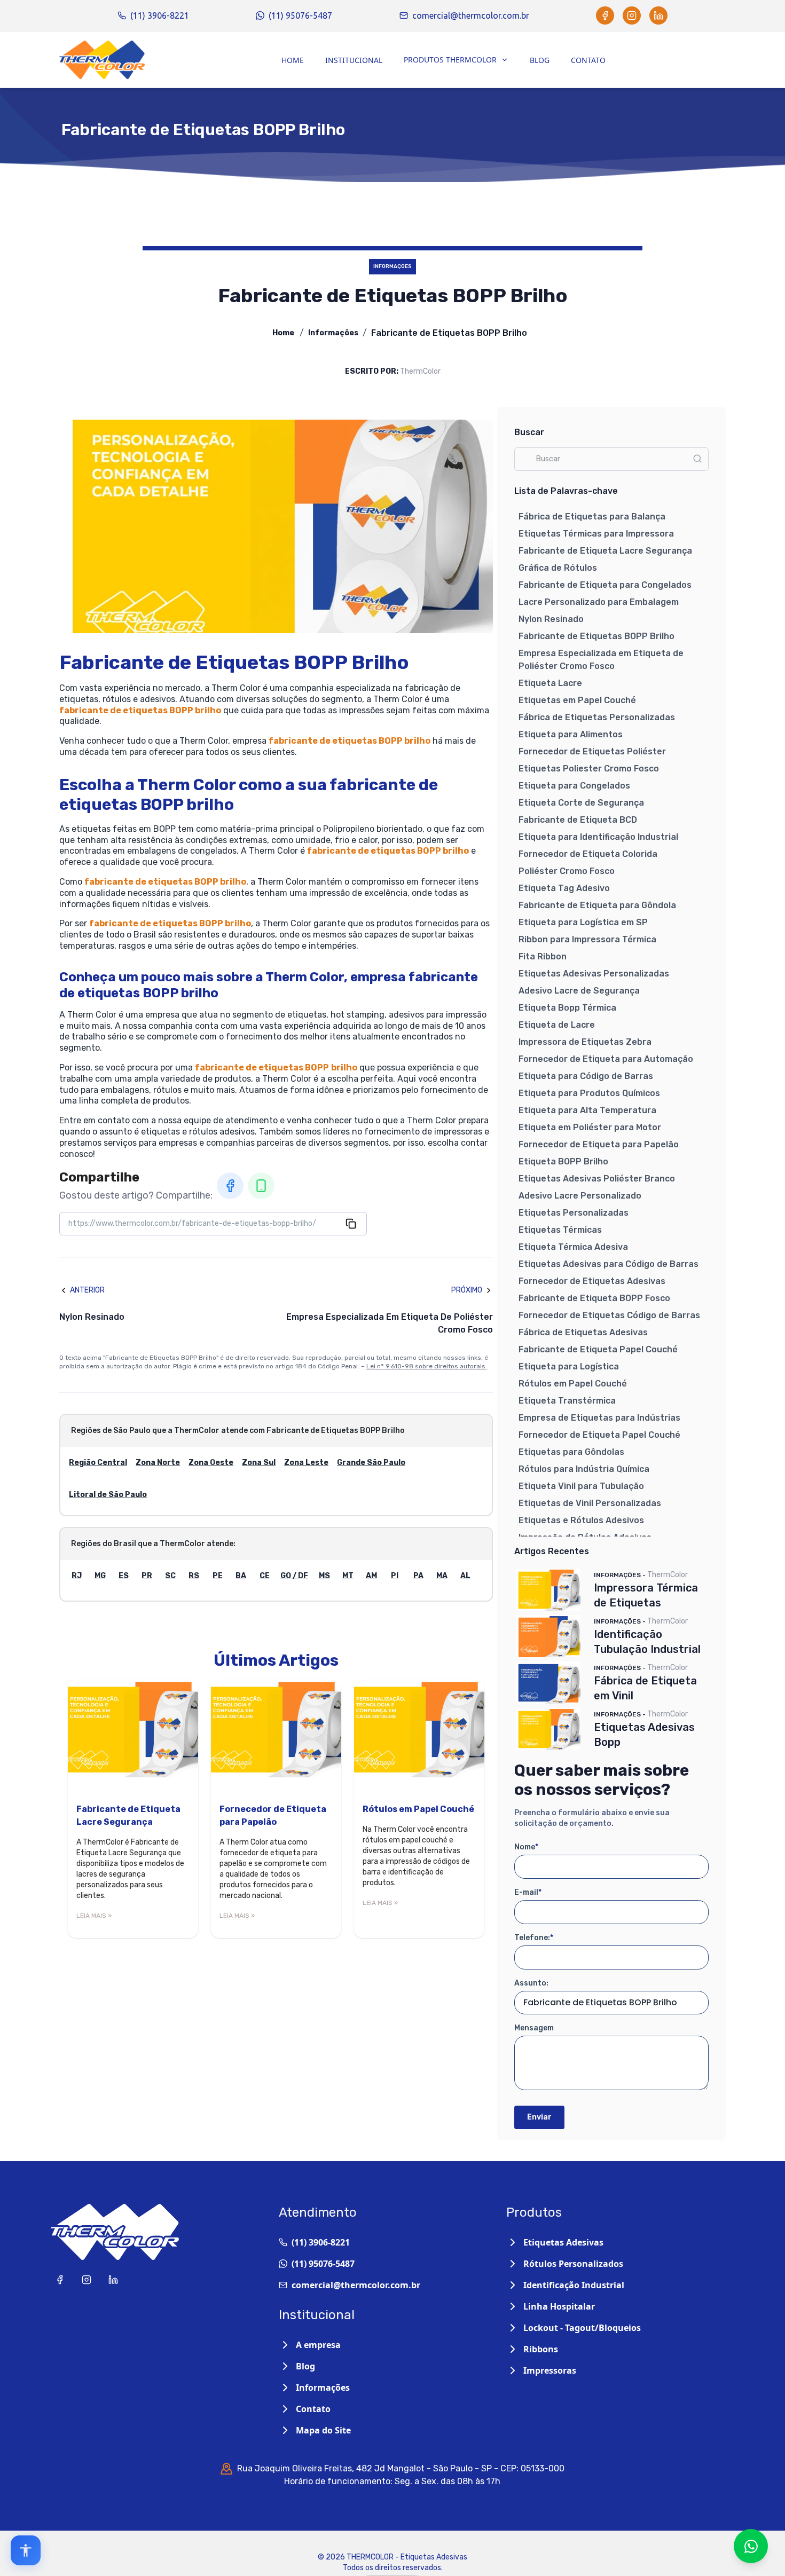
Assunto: (531, 1983)
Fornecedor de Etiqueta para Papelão (599, 1144)
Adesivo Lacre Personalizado (580, 1196)
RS (194, 1576)
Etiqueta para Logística (569, 1366)
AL (465, 1576)
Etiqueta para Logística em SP (583, 922)
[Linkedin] (658, 15)
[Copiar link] (351, 1224)
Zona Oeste (211, 1463)
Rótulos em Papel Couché (573, 1384)
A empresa (318, 2345)
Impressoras (550, 2370)
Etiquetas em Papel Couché (577, 700)
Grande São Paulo (371, 1463)
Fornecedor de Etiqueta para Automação (606, 1059)
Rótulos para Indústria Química (584, 1469)
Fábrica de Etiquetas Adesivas (583, 1332)
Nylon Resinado (551, 619)
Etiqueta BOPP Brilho (563, 1161)
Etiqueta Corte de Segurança (581, 803)
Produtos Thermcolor (450, 60)
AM (371, 1576)
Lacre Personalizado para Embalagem (599, 602)
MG (100, 1576)
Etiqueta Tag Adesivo (564, 888)
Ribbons (541, 2349)
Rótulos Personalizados (573, 2264)
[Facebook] (605, 15)
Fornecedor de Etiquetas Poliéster (592, 751)
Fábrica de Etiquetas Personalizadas (597, 717)
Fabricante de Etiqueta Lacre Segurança (605, 551)
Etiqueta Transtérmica (567, 1401)
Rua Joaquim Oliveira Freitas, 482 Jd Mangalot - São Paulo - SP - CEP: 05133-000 (401, 2468)
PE (218, 1576)
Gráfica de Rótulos (558, 568)
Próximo (467, 1290)
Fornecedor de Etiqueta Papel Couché (599, 1435)
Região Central (98, 1463)
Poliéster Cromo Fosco (567, 871)
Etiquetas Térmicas (560, 1230)
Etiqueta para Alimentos (571, 734)
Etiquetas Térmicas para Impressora (596, 534)
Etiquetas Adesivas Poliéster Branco (597, 1179)
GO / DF (294, 1576)
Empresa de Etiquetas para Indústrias (599, 1418)
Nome (526, 1847)
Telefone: (534, 1938)
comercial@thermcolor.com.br (471, 15)
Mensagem (534, 2028)
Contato (588, 60)
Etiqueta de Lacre (557, 1025)
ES (124, 1576)
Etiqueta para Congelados (574, 786)
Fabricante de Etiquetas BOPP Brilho (596, 636)
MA (442, 1576)
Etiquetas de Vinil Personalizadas (590, 1503)
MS (324, 1576)
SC (170, 1576)
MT (348, 1576)
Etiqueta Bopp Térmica (567, 1008)
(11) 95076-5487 (300, 15)
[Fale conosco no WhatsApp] (751, 2546)
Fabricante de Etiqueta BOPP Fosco (594, 1298)
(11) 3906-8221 (160, 15)
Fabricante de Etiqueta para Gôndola (597, 905)
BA (241, 1576)
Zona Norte (158, 1463)
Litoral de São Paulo (108, 1495)
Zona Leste (306, 1463)
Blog (540, 60)
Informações (333, 333)
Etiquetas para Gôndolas (571, 1452)
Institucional (354, 60)
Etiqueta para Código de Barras (586, 1076)
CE (265, 1576)
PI (395, 1576)
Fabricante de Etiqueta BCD (578, 820)
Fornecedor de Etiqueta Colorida (588, 854)
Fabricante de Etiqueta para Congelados (605, 585)
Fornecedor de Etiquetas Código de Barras (609, 1315)
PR (147, 1576)
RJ (77, 1576)
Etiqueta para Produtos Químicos (589, 1093)
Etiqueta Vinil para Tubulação (581, 1486)
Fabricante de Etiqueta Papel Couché (598, 1349)
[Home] (102, 60)
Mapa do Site (323, 2430)
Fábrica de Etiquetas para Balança (592, 517)
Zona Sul (259, 1463)
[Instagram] (632, 15)
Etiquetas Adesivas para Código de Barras (609, 1264)
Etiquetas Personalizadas (574, 1213)
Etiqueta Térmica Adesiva (573, 1247)
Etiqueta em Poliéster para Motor (590, 1127)
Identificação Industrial (574, 2285)
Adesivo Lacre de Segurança (579, 991)
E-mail (528, 1892)
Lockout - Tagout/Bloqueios (582, 2328)
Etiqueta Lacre (550, 683)
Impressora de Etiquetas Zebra (585, 1042)
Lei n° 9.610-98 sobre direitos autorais (427, 1366)
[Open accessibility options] (26, 2550)
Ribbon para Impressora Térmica (587, 939)
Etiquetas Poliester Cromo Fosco (589, 769)
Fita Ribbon (543, 956)
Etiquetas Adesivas (563, 2242)
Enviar (539, 2117)
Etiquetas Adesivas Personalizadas (594, 974)
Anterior (87, 1290)
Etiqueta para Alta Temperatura (587, 1110)
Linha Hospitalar (559, 2306)
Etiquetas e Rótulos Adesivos (581, 1520)
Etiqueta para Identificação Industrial (598, 837)
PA (418, 1576)
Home (293, 60)
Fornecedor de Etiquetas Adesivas (592, 1281)
